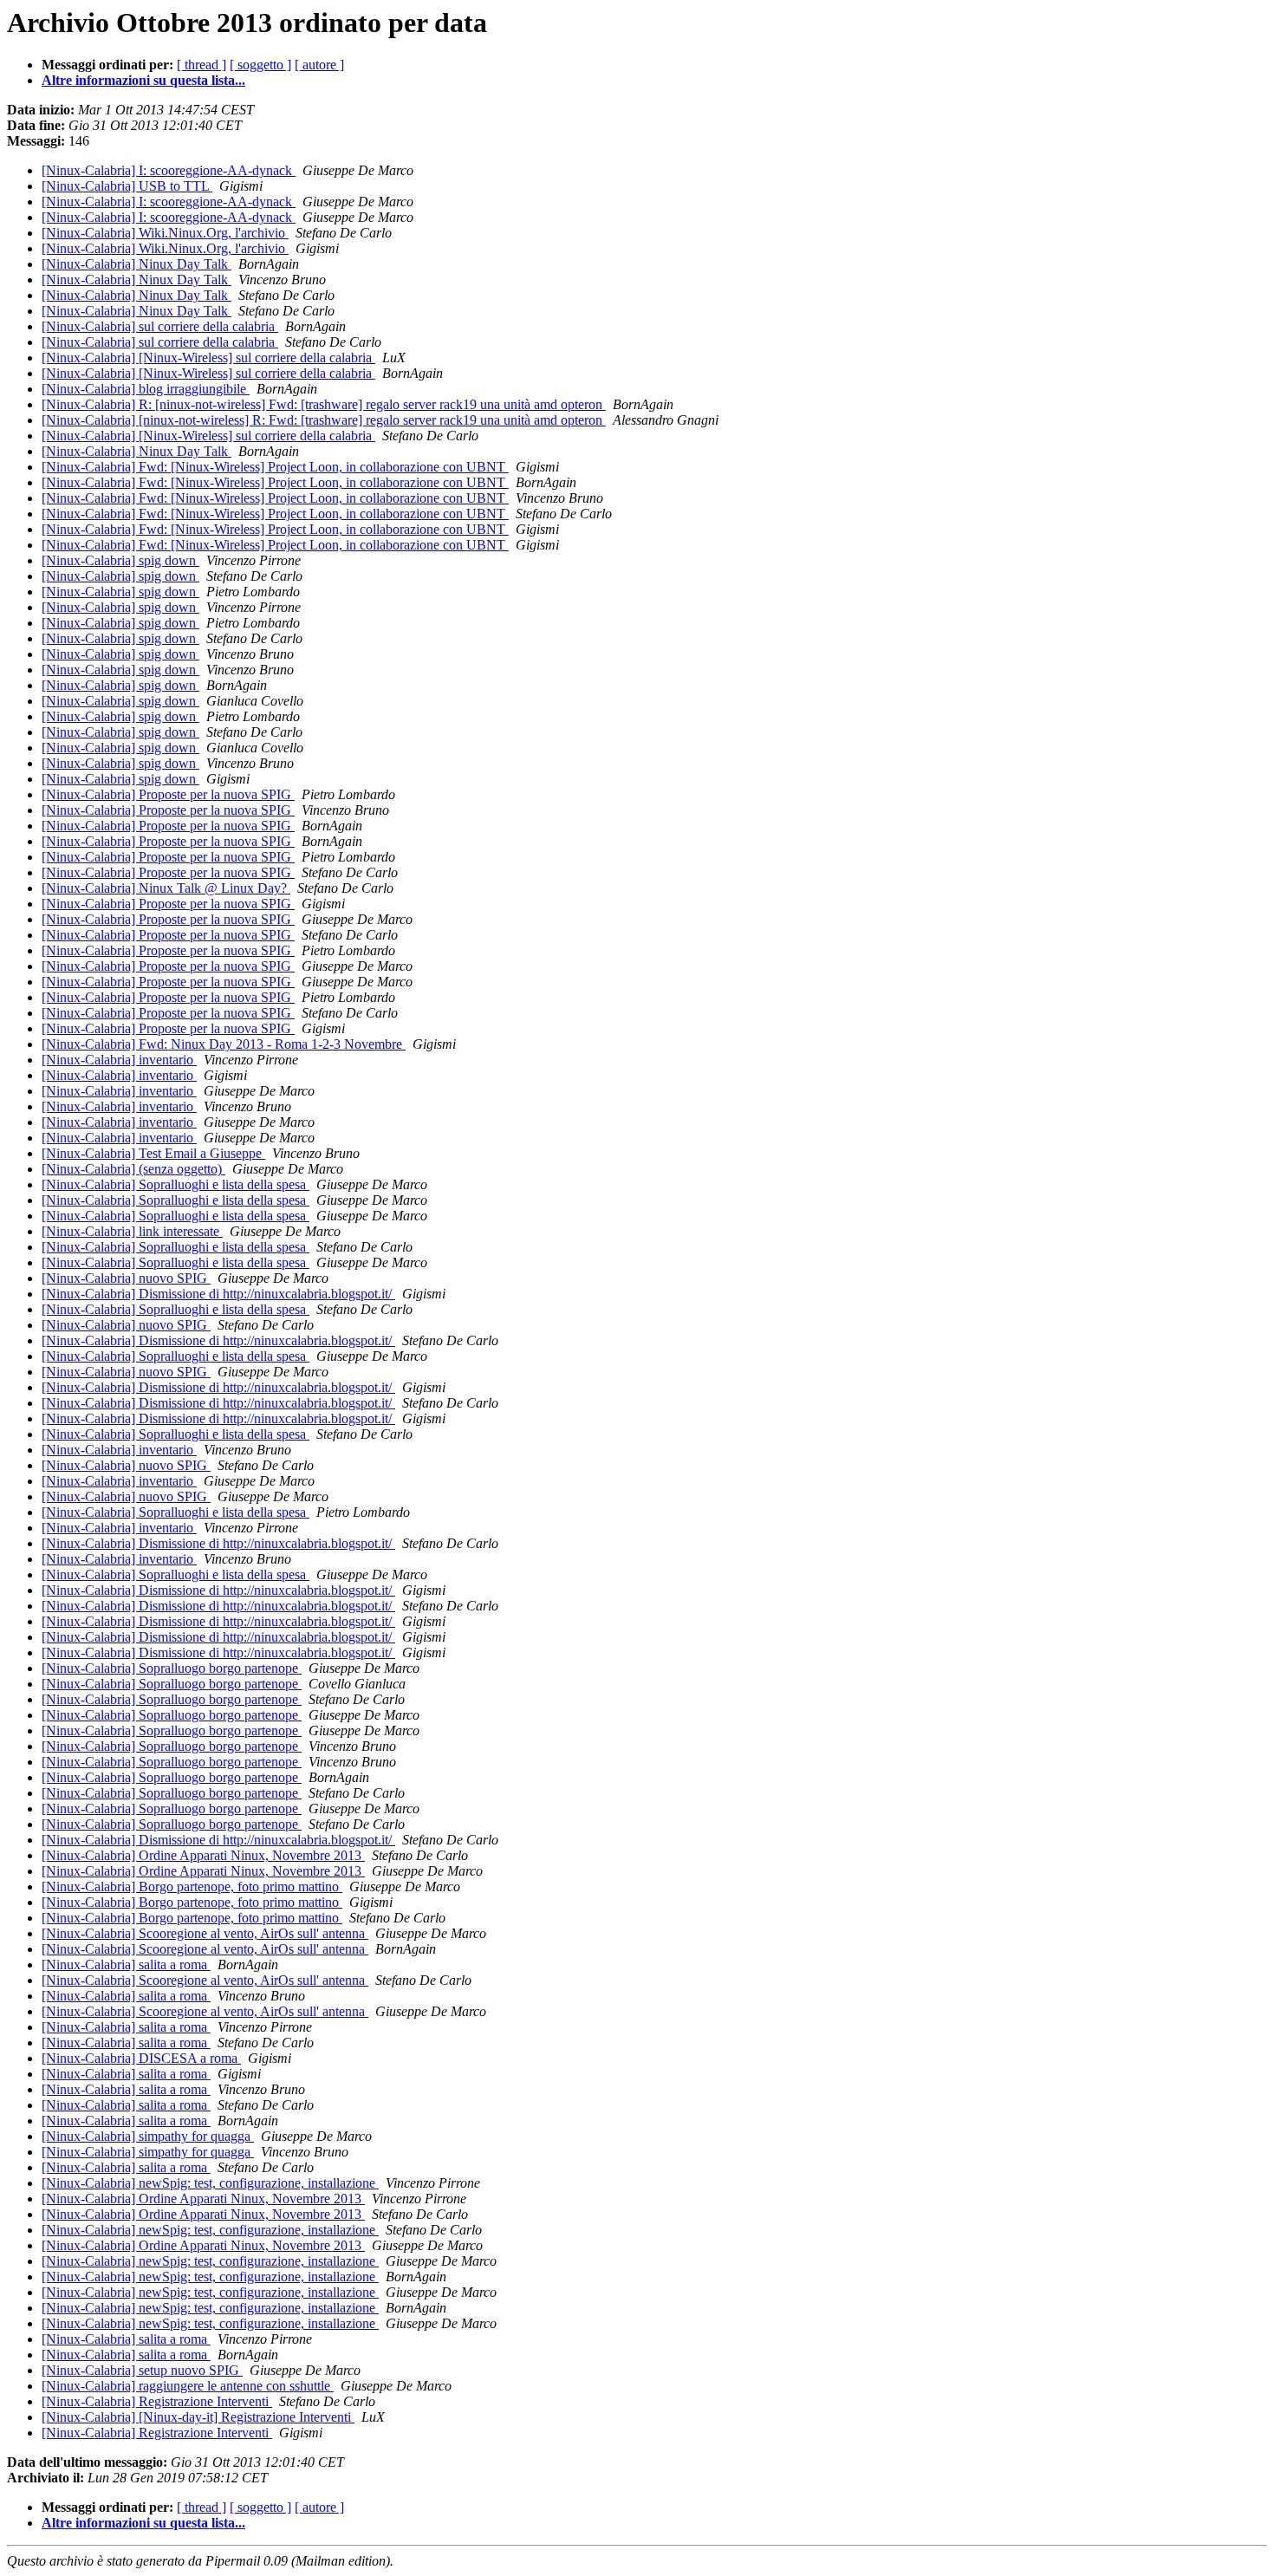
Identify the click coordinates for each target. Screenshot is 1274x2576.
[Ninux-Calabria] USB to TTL (127, 186)
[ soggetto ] (260, 65)
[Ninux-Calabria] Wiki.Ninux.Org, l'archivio (165, 233)
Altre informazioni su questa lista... (143, 80)
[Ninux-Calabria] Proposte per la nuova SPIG (168, 794)
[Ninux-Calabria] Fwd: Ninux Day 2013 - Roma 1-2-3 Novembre (224, 1044)
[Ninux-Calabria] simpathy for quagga (148, 2136)
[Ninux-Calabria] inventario (119, 1060)
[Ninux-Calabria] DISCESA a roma (141, 2058)
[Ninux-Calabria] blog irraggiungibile (146, 389)
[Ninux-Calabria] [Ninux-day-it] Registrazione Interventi (198, 2417)
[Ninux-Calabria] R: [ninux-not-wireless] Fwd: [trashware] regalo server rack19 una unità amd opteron (324, 404)
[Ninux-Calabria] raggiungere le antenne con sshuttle (188, 2386)
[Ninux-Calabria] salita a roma (126, 1965)
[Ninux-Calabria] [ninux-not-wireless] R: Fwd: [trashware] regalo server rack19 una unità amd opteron (324, 420)
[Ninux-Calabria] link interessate (132, 1231)
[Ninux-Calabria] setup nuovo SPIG (142, 2370)
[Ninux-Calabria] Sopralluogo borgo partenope (172, 1668)
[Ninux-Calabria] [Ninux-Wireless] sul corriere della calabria (208, 358)
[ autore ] (319, 65)
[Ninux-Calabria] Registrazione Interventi (157, 2401)
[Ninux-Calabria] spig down (120, 560)
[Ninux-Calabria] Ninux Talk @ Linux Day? (166, 888)
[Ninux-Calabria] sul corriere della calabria (160, 326)
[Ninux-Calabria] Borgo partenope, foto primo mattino (192, 1886)
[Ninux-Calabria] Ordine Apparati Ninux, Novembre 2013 (203, 1855)
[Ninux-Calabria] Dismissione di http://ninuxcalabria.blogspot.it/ (218, 1294)
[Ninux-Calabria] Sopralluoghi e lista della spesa (175, 1184)
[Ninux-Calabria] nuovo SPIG (126, 1278)
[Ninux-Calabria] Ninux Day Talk (136, 264)
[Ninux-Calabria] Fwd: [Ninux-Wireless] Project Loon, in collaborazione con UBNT (275, 467)
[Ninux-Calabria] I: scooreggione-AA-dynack (169, 170)
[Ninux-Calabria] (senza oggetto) (133, 1169)
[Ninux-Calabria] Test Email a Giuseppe (153, 1153)
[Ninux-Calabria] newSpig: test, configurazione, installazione (210, 2183)
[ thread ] (201, 65)
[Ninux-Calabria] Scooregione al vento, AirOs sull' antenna (205, 1933)
